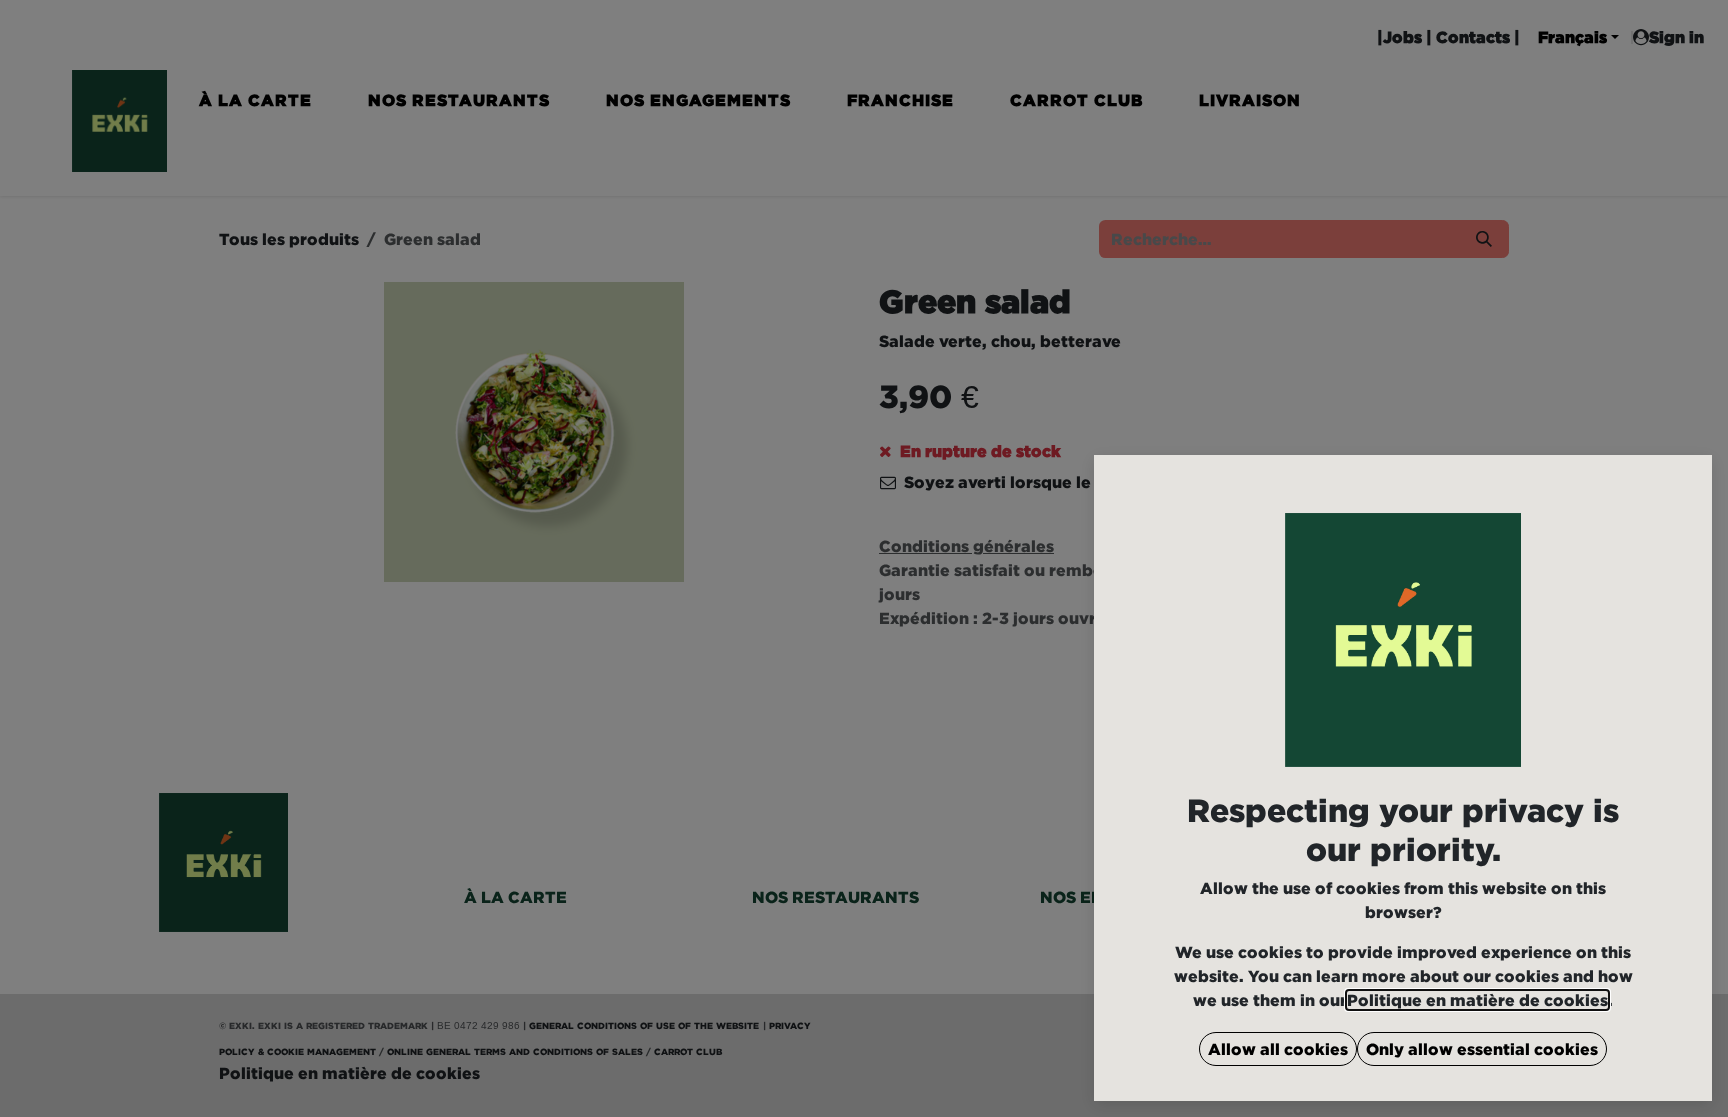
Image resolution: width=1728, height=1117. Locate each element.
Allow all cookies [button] (1278, 1049)
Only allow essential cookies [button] (1482, 1049)
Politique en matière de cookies (1477, 1000)
